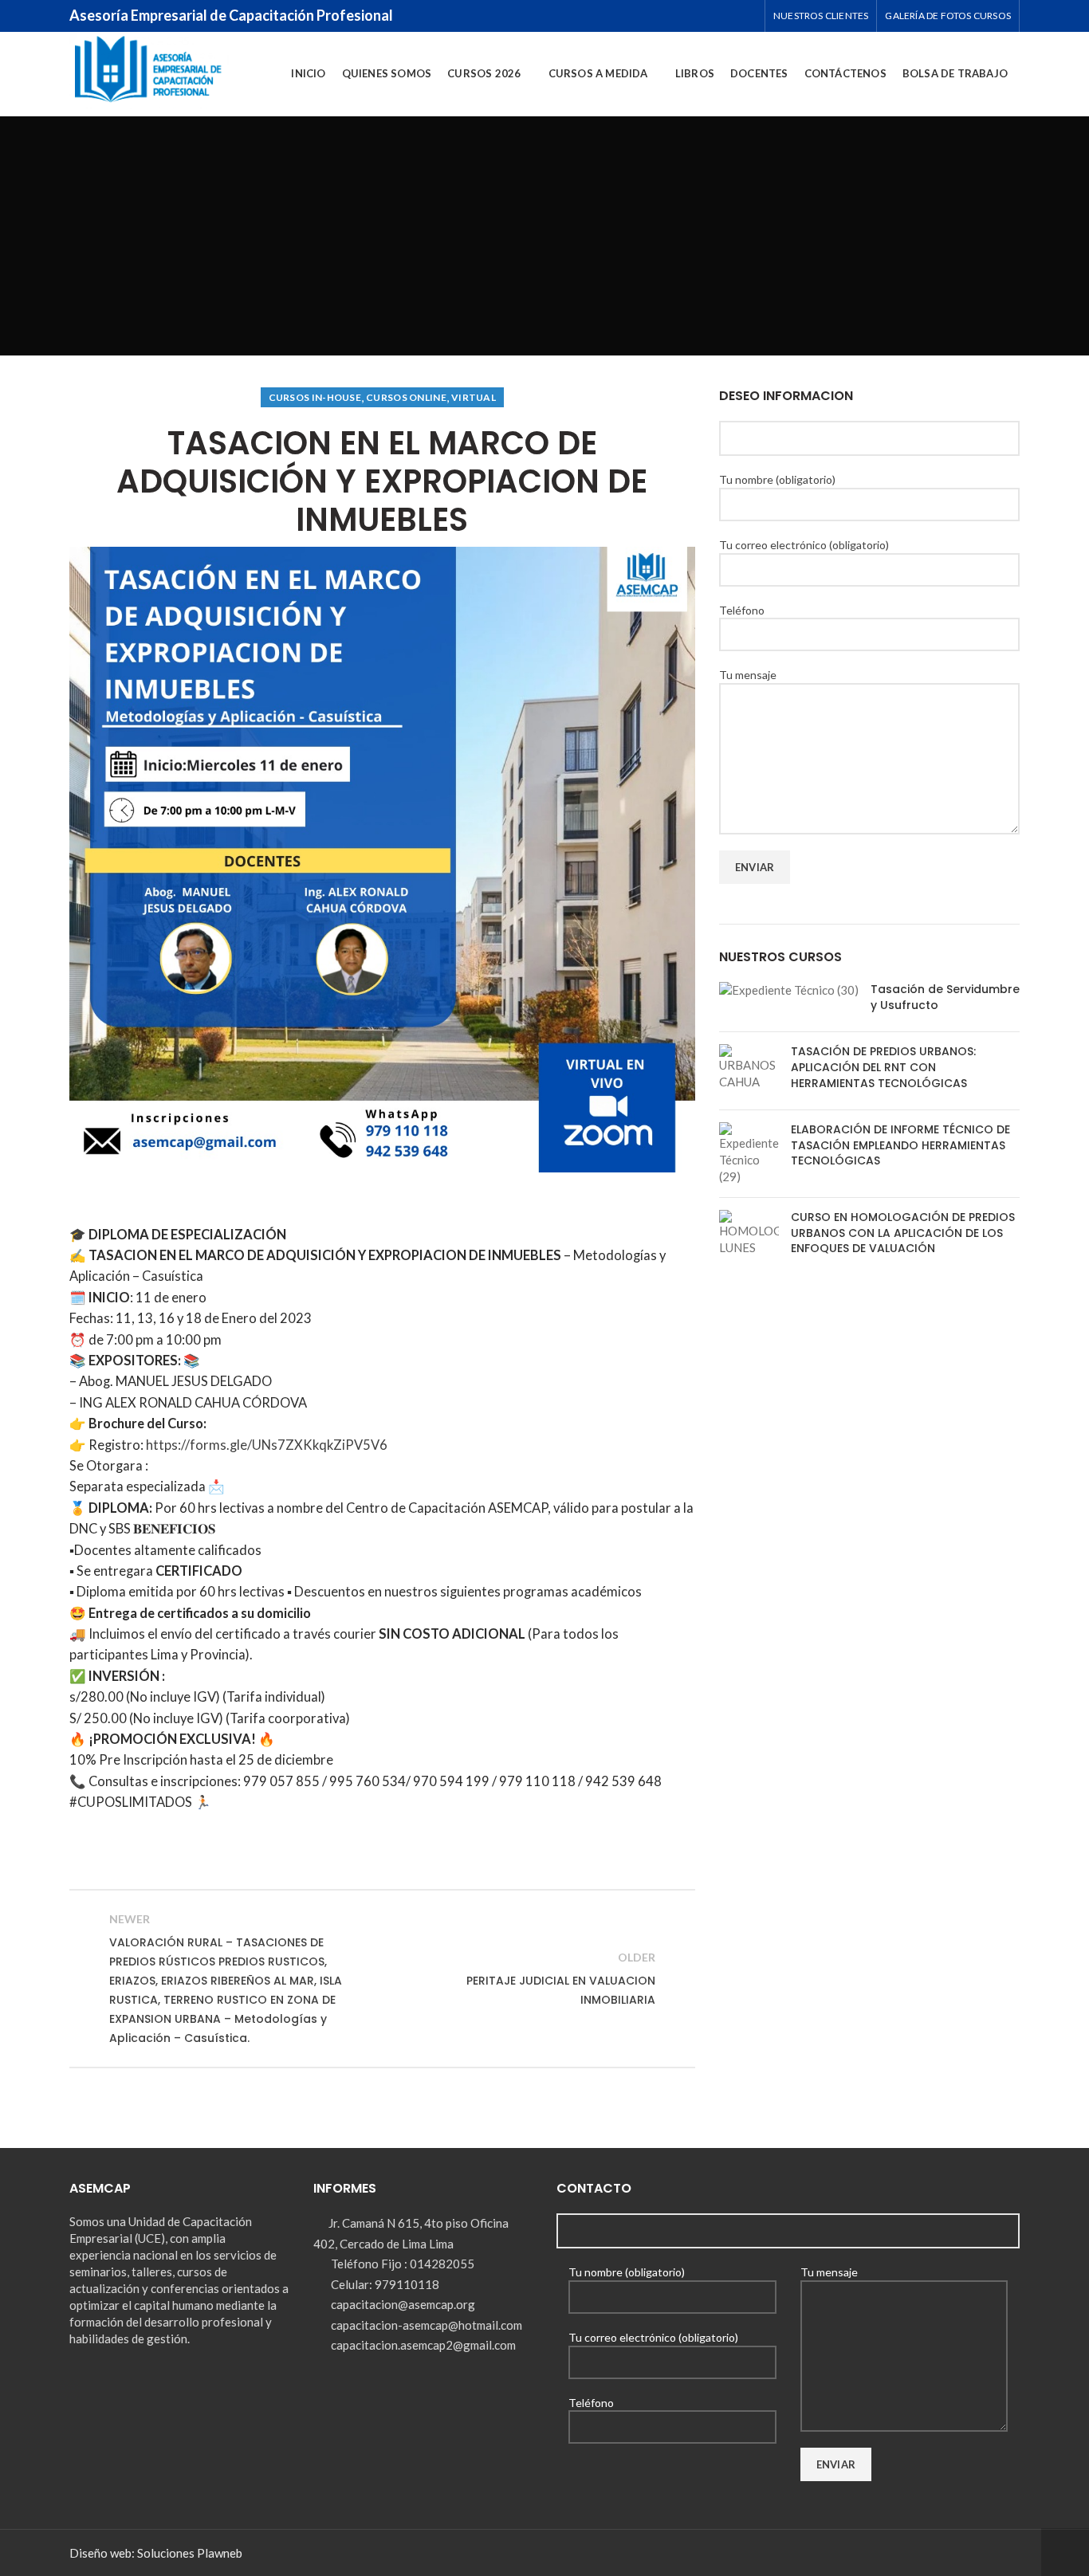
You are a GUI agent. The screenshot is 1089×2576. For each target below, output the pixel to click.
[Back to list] (382, 1978)
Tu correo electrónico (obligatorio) (804, 545)
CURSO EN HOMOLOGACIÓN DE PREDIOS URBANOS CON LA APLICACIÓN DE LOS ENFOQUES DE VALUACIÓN (903, 1233)
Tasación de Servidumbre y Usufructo (945, 997)
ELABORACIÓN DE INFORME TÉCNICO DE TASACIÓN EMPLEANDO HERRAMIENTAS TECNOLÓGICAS (900, 1145)
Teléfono (742, 610)
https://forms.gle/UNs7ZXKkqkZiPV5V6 (265, 1445)
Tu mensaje (748, 675)
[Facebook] (695, 16)
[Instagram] (719, 16)
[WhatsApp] (744, 16)
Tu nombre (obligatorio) (777, 479)
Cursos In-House (315, 397)
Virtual (474, 397)
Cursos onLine (406, 397)
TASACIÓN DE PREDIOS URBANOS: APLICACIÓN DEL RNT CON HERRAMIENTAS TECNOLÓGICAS (883, 1067)
